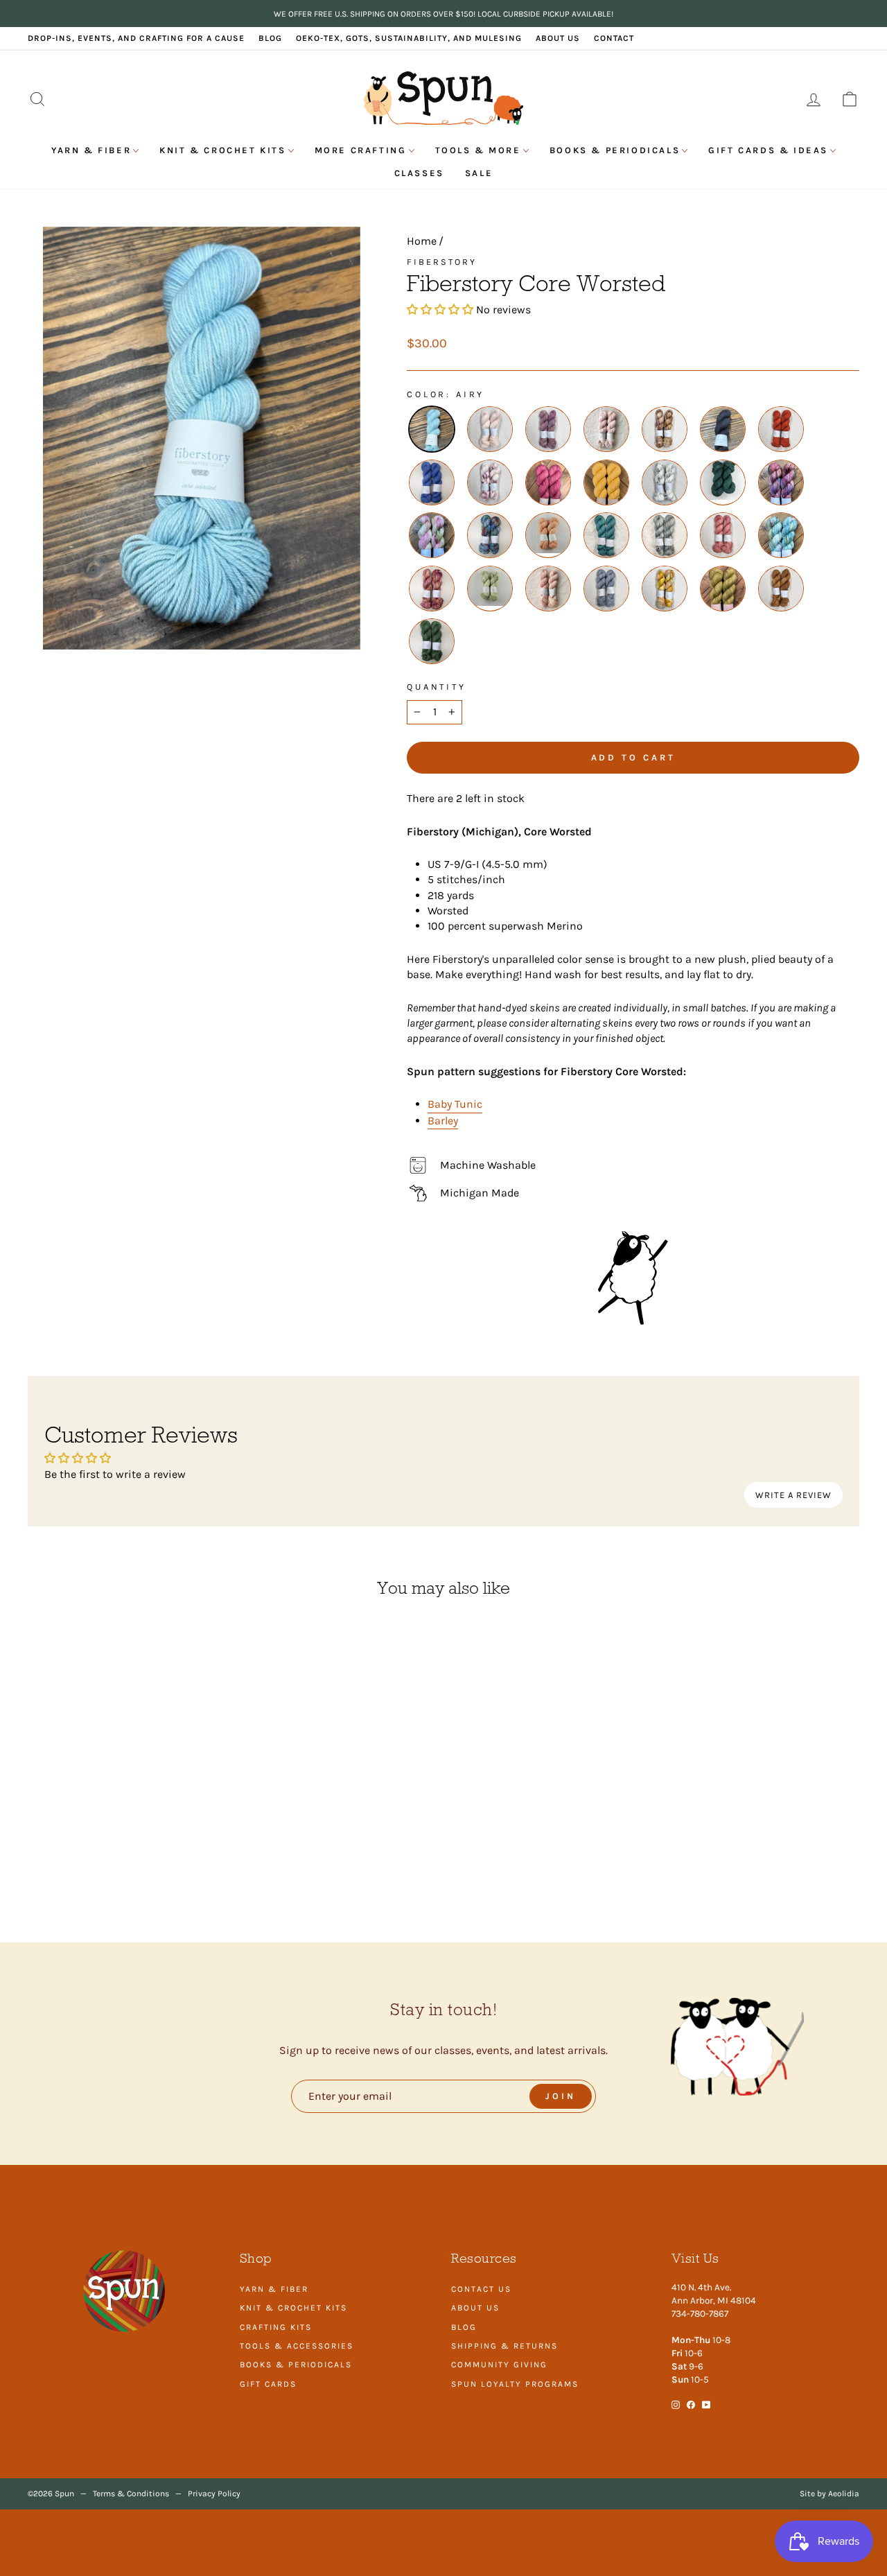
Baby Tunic (455, 1104)
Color (427, 394)
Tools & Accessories (297, 2346)
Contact (614, 38)
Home (422, 241)
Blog (270, 38)
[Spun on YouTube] (706, 2404)
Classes (419, 173)
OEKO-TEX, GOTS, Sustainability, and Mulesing (409, 38)
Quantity (437, 687)
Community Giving (499, 2365)
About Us (558, 38)
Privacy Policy (214, 2494)
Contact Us (481, 2289)
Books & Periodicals (615, 150)
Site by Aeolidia (829, 2494)
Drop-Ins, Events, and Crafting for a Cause (136, 38)
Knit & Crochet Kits (222, 150)
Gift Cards (268, 2384)
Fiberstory (442, 262)
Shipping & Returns (504, 2346)
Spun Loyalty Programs (515, 2384)
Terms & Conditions (131, 2494)
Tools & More (478, 150)
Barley (443, 1121)
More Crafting (361, 150)
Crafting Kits (276, 2327)
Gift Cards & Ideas (768, 150)
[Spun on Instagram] (676, 2404)
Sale (479, 173)
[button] (440, 310)
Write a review (793, 1495)
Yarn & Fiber (91, 150)
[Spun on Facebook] (691, 2404)
